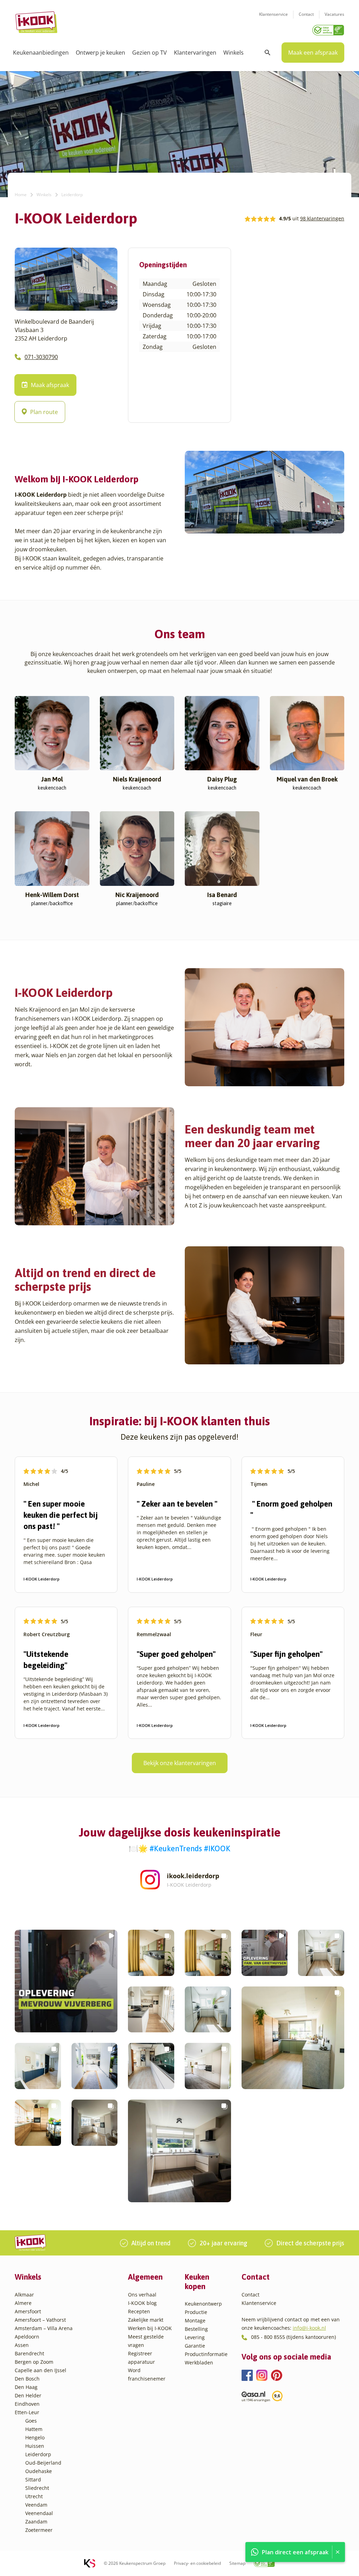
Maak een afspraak (313, 53)
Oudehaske (39, 2471)
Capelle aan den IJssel (40, 2370)
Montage (195, 2320)
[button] (66, 1981)
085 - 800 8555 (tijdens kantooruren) (293, 2337)
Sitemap (237, 2563)
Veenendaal (39, 2513)
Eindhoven (27, 2404)
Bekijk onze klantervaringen (180, 1763)
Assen (22, 2345)
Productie (196, 2312)
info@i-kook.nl (309, 2328)
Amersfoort (28, 2311)
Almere (23, 2303)
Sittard (33, 2479)
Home (21, 195)
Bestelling (196, 2329)
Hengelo (35, 2437)
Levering (195, 2337)
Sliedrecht (37, 2488)
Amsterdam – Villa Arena (44, 2328)
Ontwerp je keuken (100, 53)
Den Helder (28, 2395)
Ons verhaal (142, 2295)
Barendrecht (29, 2353)
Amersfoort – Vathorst (40, 2320)
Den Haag (26, 2387)
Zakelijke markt (146, 2320)
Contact (306, 14)
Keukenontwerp (203, 2304)
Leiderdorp (38, 2454)
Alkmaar (24, 2295)
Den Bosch (27, 2379)
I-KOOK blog (142, 2303)
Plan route (44, 412)
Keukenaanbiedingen (41, 53)
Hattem (34, 2429)
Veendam (36, 2505)
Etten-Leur (27, 2412)
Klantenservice (273, 14)
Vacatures (334, 14)
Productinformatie (206, 2354)
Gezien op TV (150, 53)
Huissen (35, 2446)
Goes (31, 2421)
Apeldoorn (27, 2337)
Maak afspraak (50, 385)
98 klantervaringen (322, 218)
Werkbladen (199, 2363)
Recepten (139, 2311)
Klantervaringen (195, 53)
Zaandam (36, 2522)
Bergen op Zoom (34, 2362)
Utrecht (34, 2496)
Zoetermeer (39, 2530)
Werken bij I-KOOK (150, 2328)
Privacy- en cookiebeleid (197, 2563)
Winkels (233, 53)
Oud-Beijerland (43, 2463)
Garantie (195, 2346)
